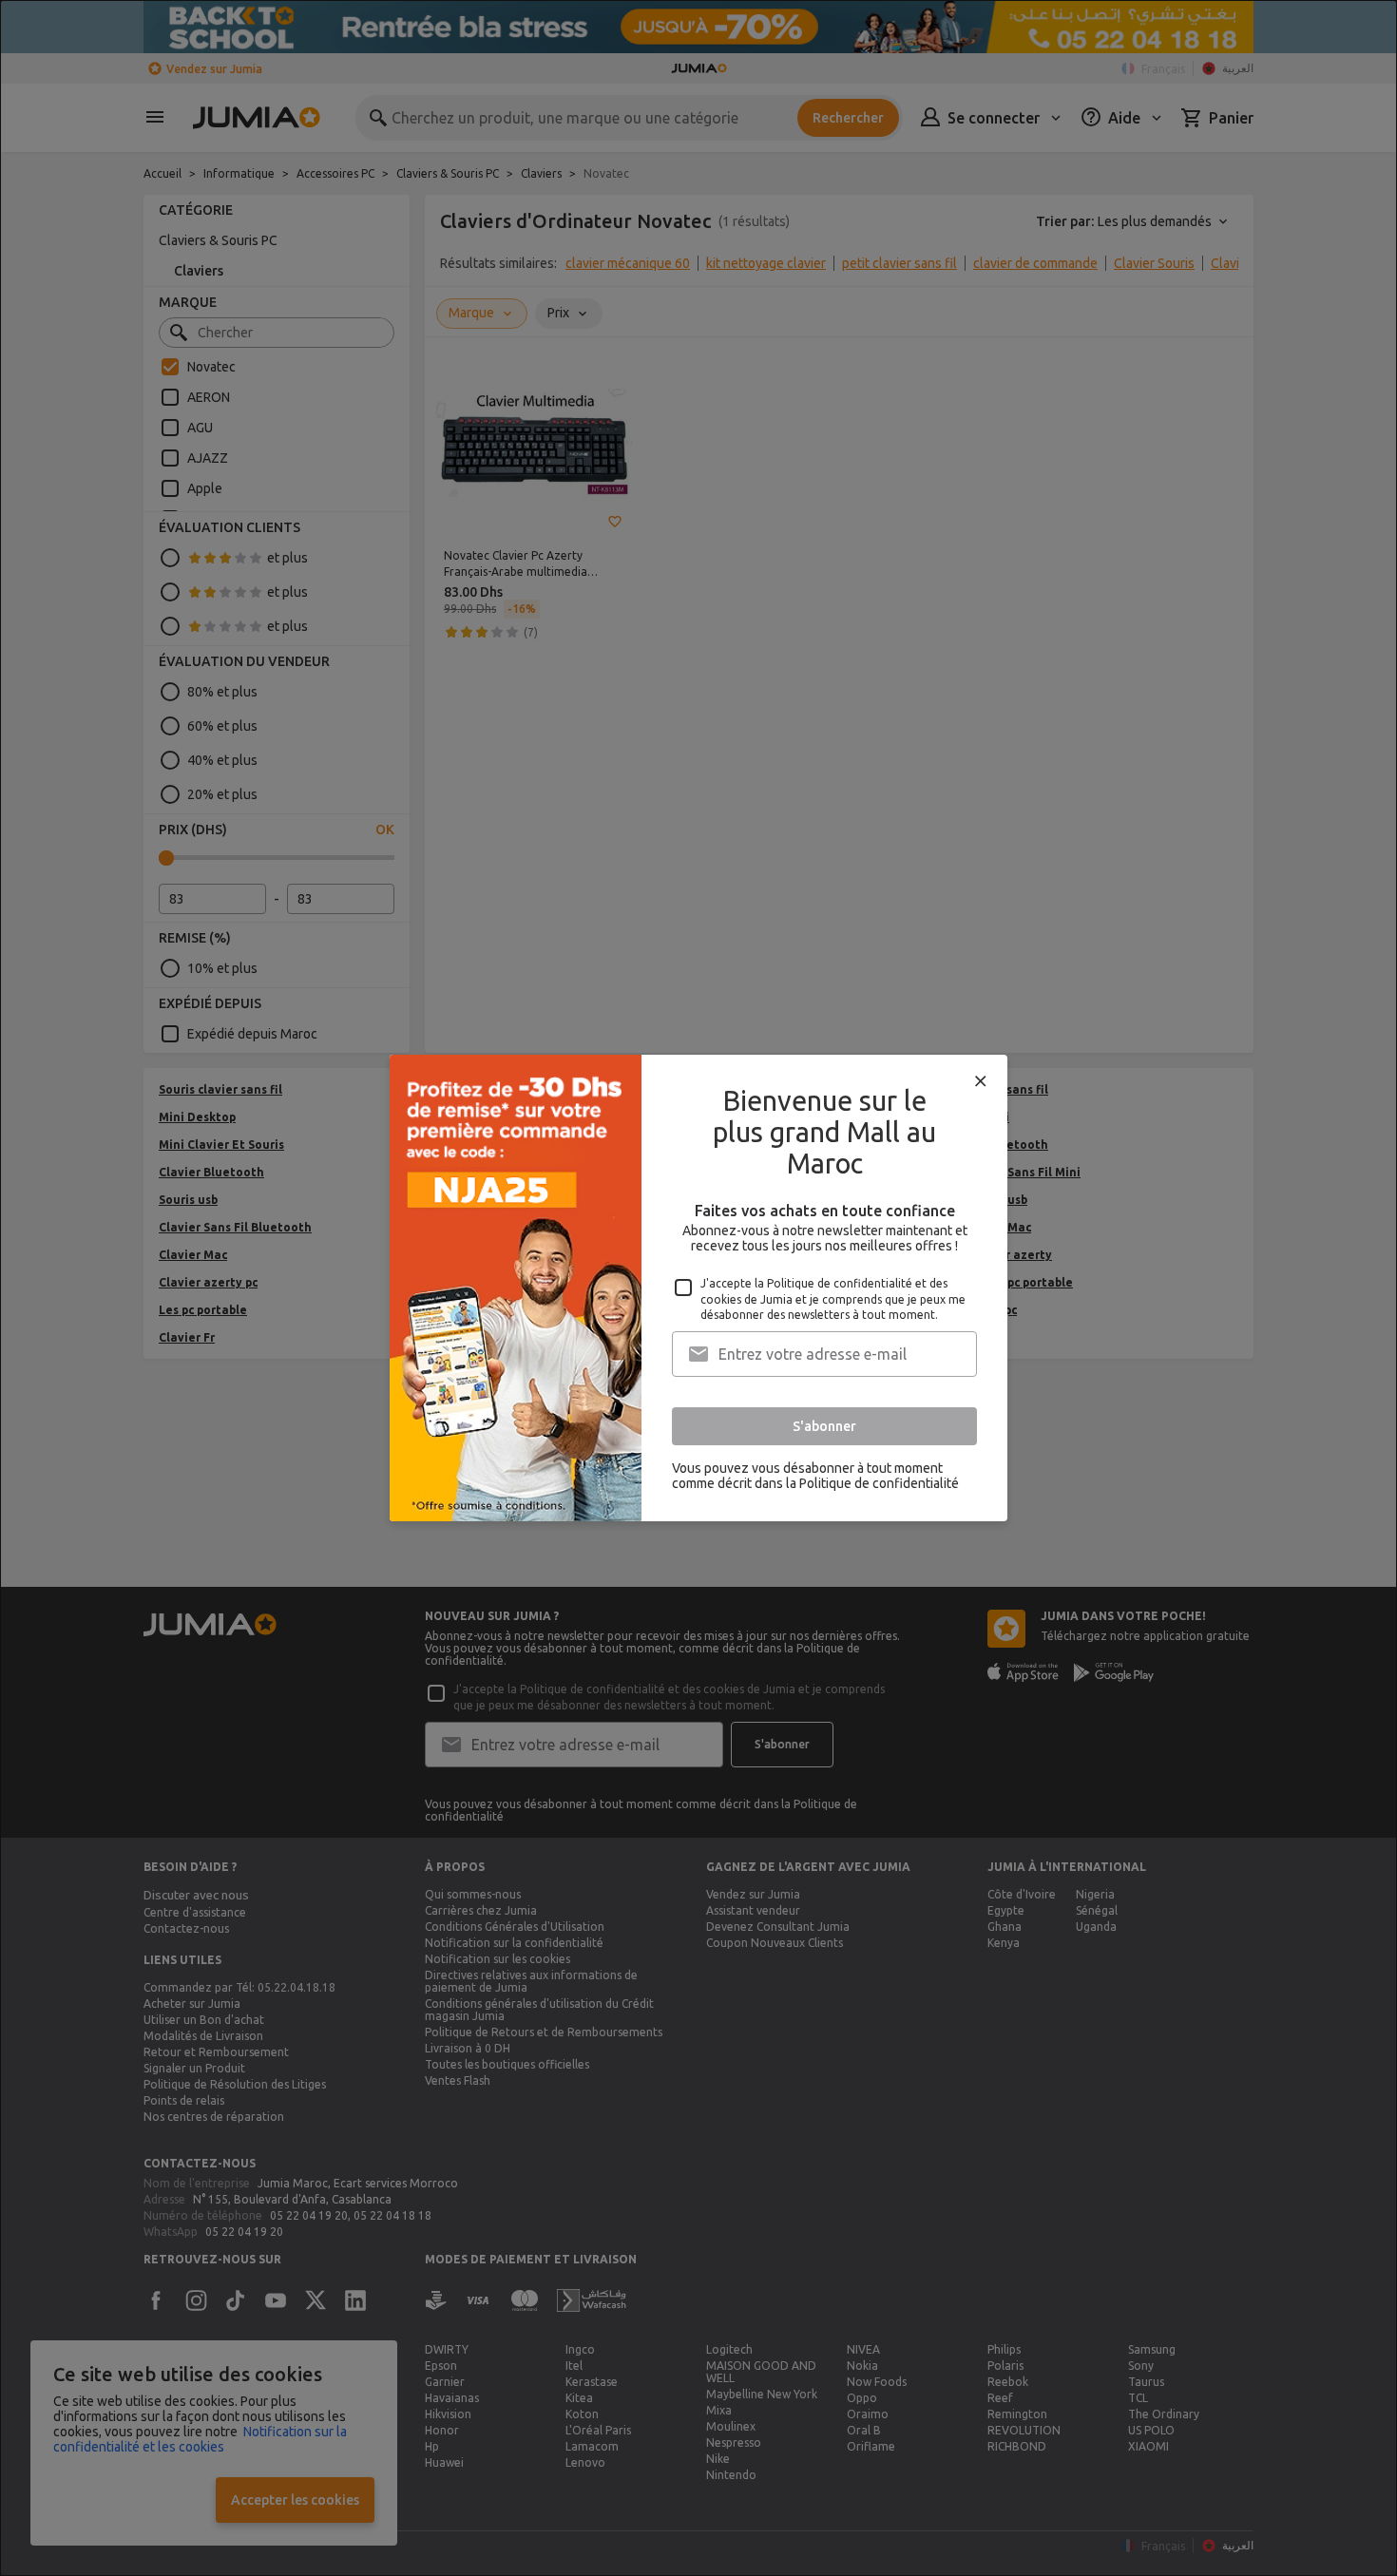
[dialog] (698, 1288)
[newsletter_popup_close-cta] (981, 1081)
